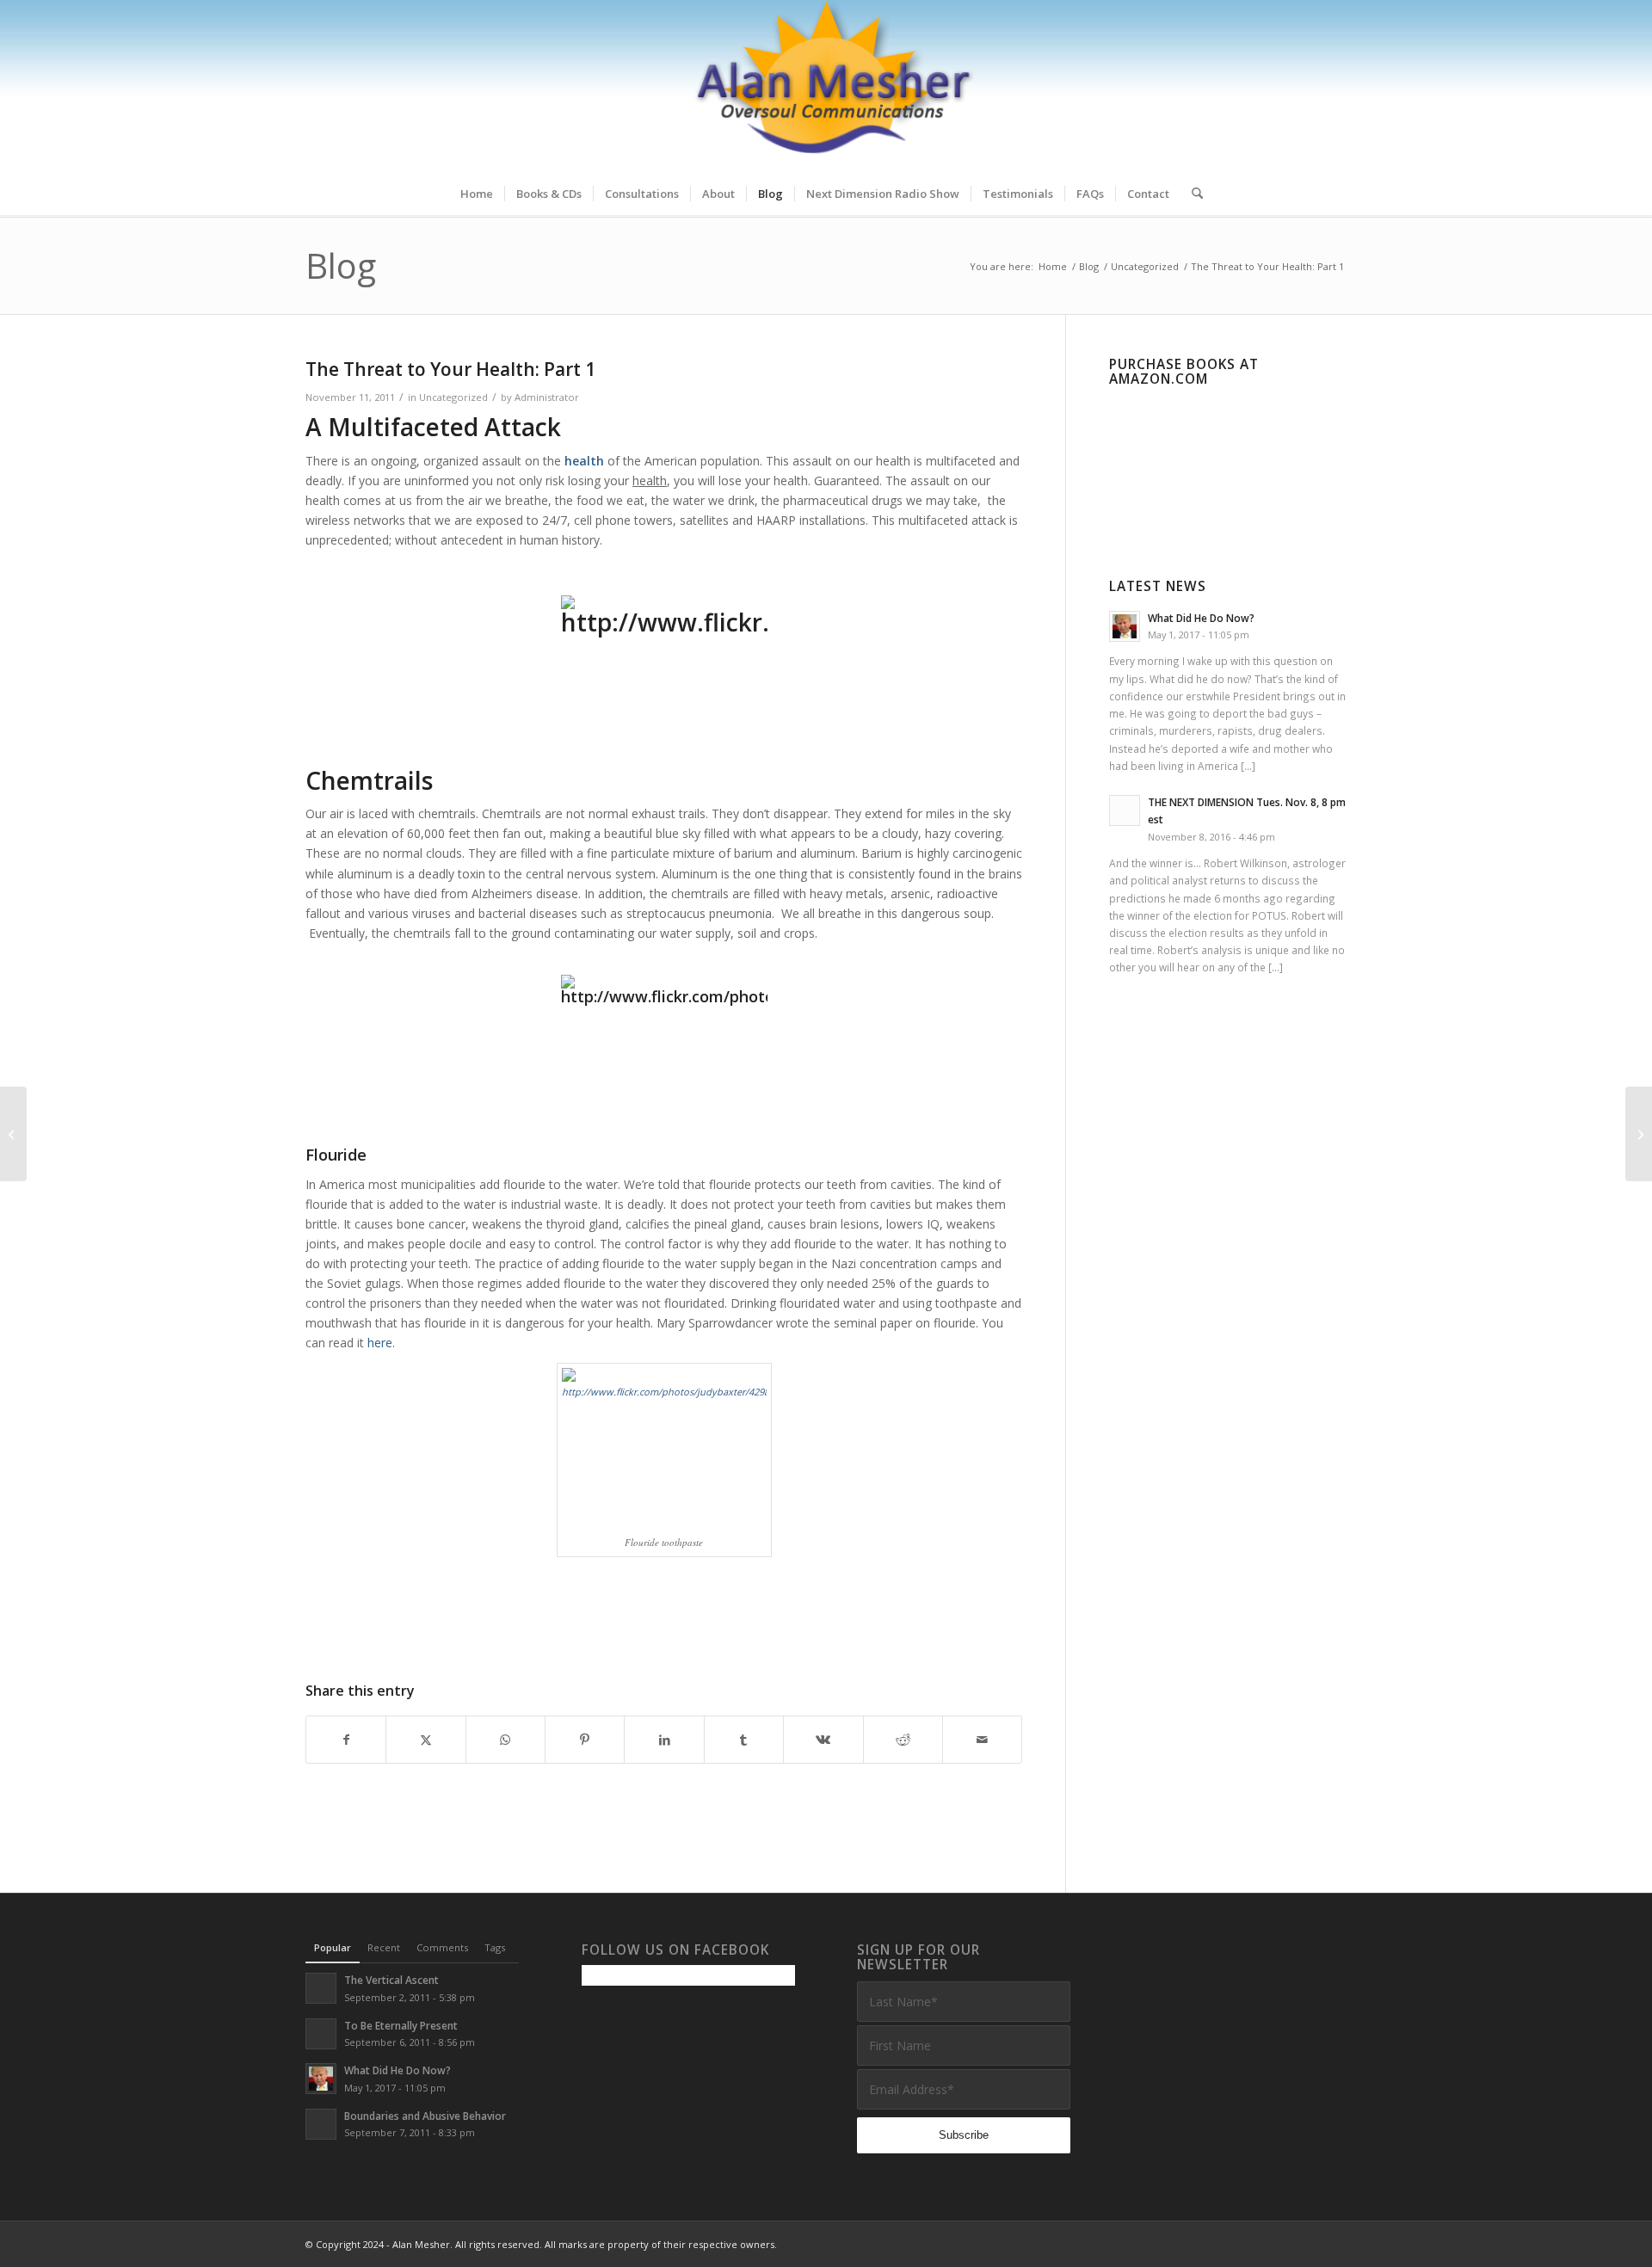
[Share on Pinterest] (585, 1740)
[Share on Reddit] (903, 1740)
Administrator (547, 397)
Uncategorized (453, 397)
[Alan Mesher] (826, 86)
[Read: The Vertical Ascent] (321, 1988)
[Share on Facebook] (346, 1740)
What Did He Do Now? (1201, 618)
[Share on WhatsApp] (505, 1740)
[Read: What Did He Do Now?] (1125, 626)
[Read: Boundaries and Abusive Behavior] (321, 2124)
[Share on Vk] (823, 1740)
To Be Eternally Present (401, 2025)
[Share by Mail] (982, 1740)
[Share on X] (425, 1740)
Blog (341, 265)
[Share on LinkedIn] (664, 1740)
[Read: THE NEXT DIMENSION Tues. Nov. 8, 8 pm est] (1125, 810)
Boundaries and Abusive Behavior (425, 2116)
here (380, 1343)
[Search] (1192, 194)
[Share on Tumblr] (744, 1740)
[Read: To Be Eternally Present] (321, 2034)
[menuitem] (477, 194)
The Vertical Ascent (391, 1980)
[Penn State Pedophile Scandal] (13, 1134)
